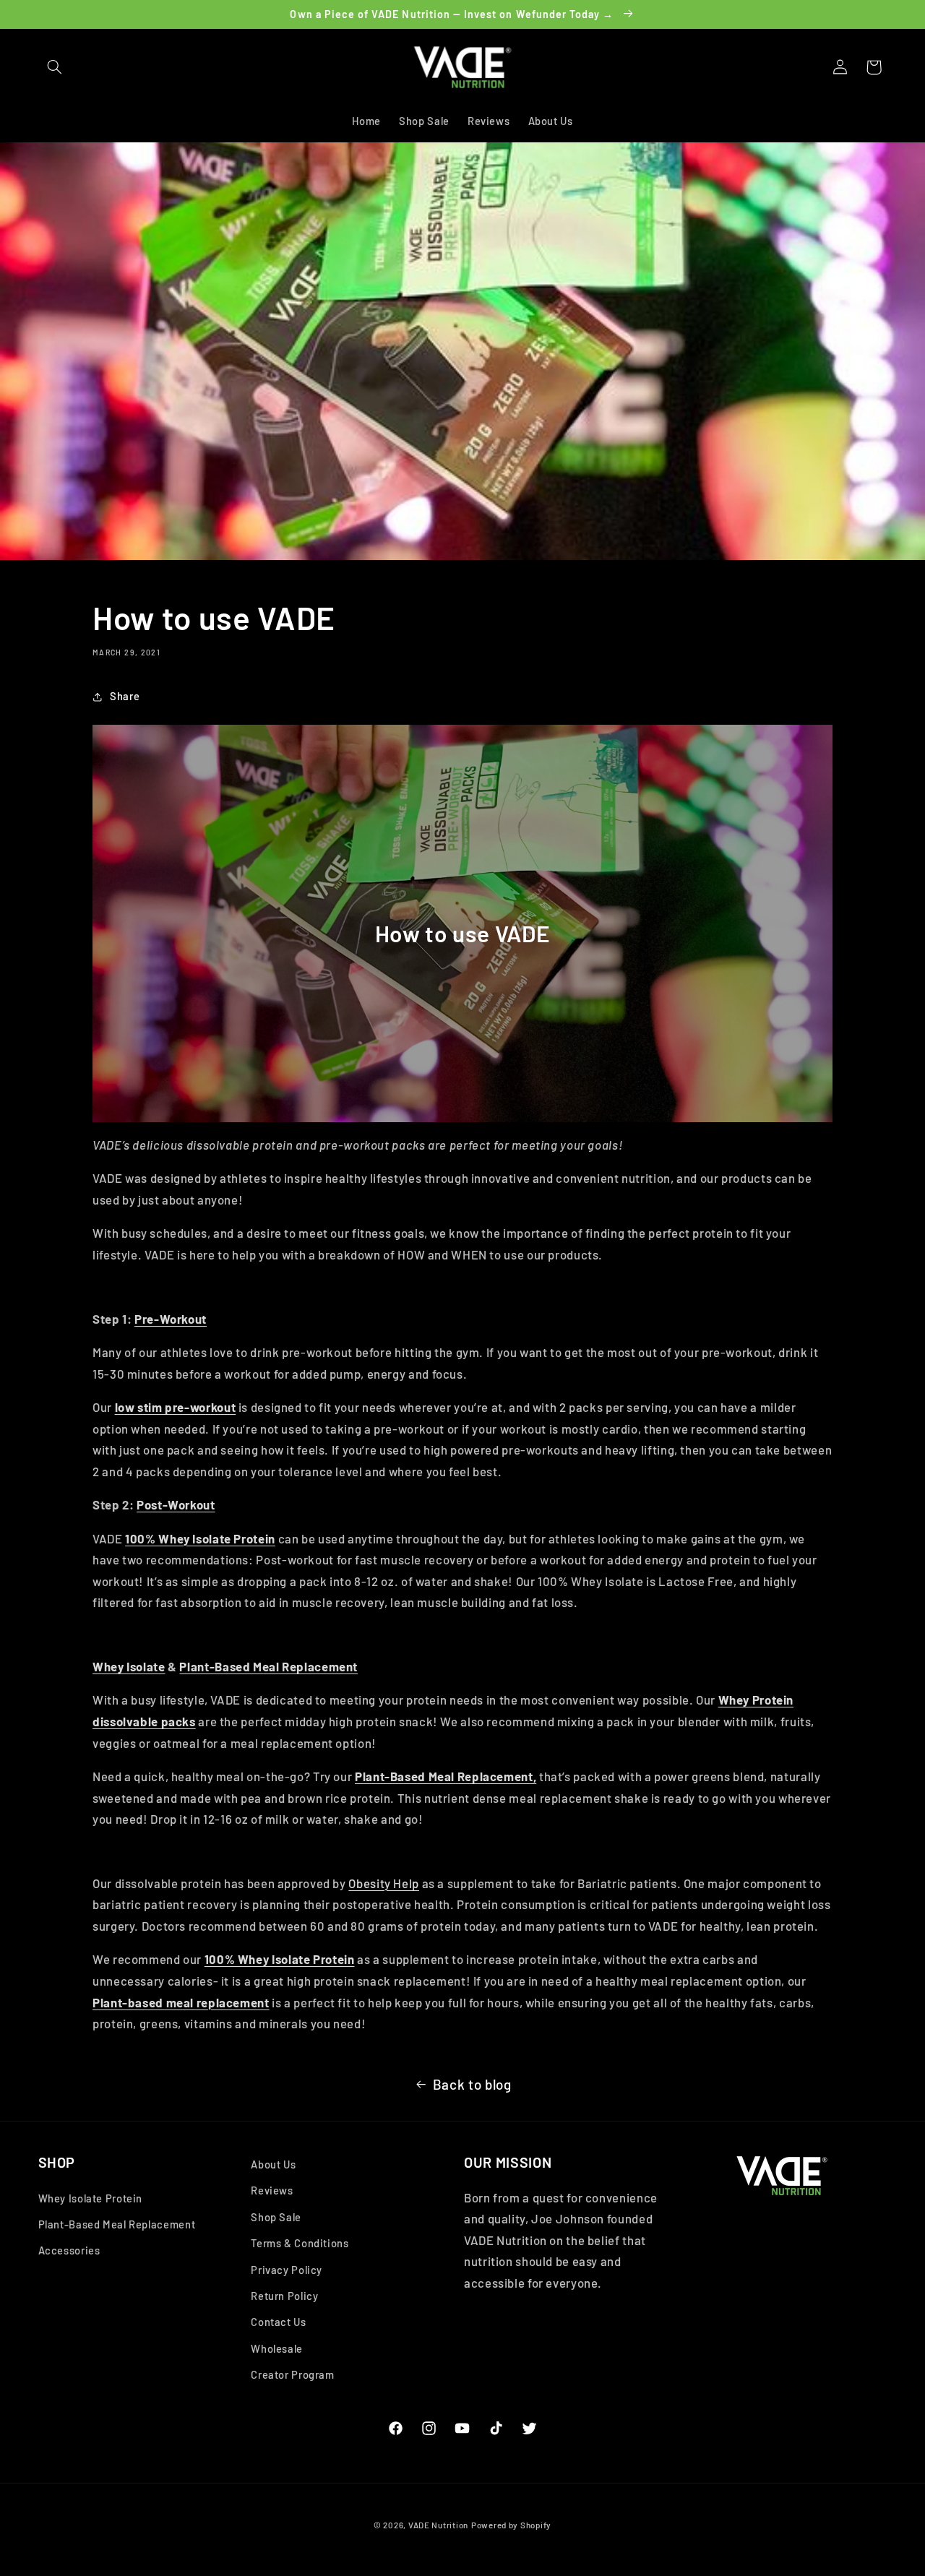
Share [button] (125, 696)
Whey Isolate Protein (91, 2198)
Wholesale (277, 2348)
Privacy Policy (287, 2270)
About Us (273, 2164)
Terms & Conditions (300, 2243)
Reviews (272, 2191)
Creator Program (292, 2374)
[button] (55, 67)
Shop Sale (276, 2217)
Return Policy (284, 2296)
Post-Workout (176, 1504)
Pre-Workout (171, 1319)
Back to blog (472, 2084)
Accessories (69, 2251)
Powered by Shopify (511, 2525)
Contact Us (278, 2322)
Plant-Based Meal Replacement (268, 1666)
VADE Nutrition (438, 2525)
